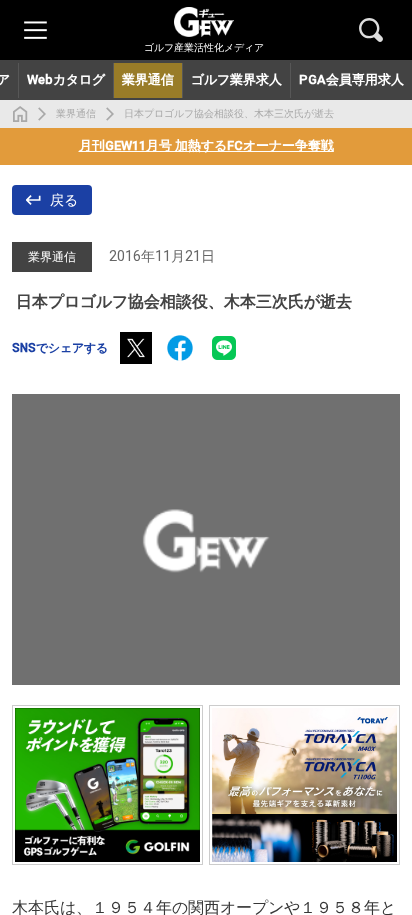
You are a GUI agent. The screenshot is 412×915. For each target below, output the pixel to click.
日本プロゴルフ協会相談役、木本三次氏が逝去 (229, 113)
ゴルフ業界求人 (236, 79)
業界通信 (76, 113)
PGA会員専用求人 (351, 79)
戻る (64, 200)
